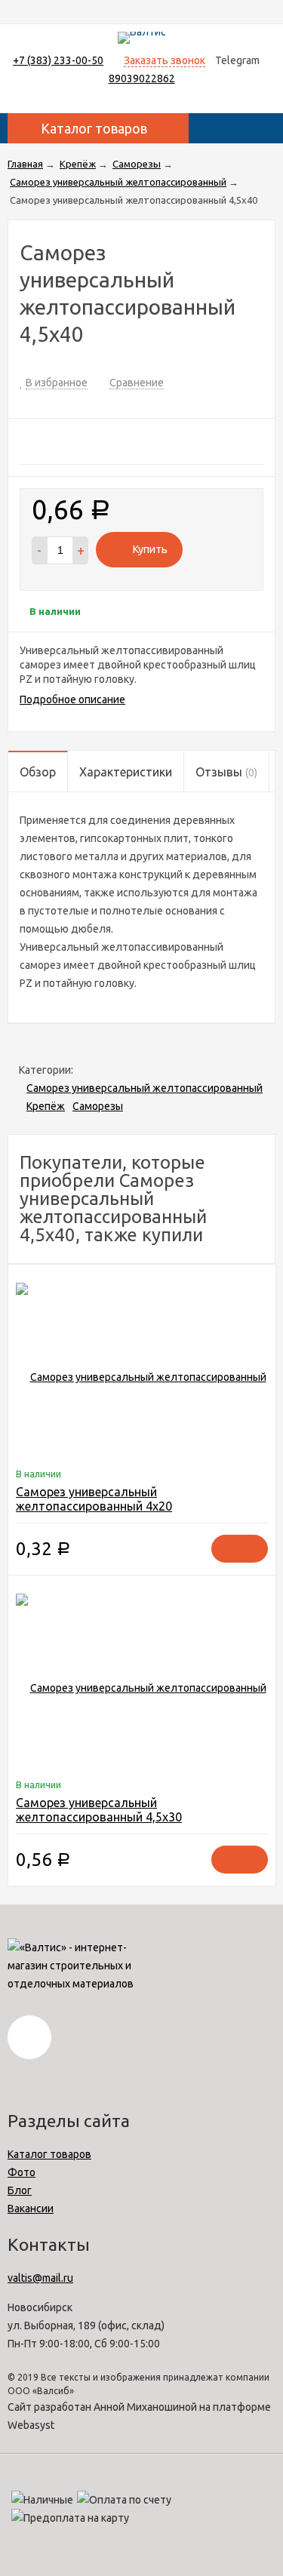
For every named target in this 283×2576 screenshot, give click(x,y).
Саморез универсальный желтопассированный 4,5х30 (99, 1810)
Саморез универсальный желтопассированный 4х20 (94, 1499)
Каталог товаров (49, 2154)
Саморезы (98, 1106)
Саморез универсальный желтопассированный (145, 1088)
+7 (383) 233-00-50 (58, 60)
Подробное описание (72, 699)
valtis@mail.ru (40, 2278)
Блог (20, 2190)
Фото (22, 2172)
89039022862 (142, 78)
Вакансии (31, 2209)
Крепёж (46, 1106)
